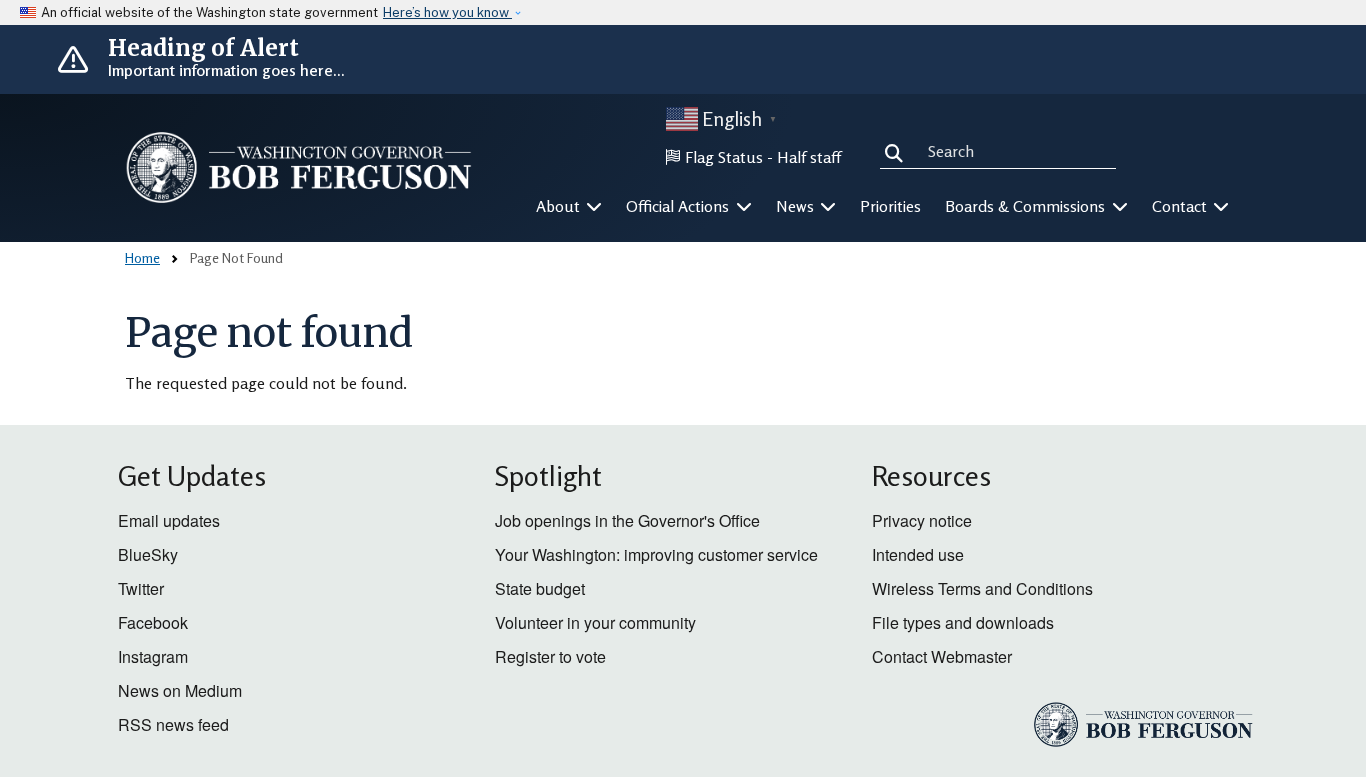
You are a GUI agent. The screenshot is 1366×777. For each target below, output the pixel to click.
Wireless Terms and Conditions (982, 588)
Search (898, 150)
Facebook (153, 622)
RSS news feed (173, 724)
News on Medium (180, 690)
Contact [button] (1181, 206)
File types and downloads (963, 622)
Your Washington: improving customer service (656, 554)
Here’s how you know (447, 12)
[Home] (299, 167)
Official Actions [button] (679, 206)
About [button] (560, 206)
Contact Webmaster (942, 656)
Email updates (169, 520)
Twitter (141, 588)
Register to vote (550, 656)
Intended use (918, 554)
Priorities (890, 206)
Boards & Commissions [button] (1027, 206)
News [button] (797, 206)
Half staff (809, 157)
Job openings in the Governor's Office (627, 520)
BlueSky (148, 554)
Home (142, 257)
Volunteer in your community (595, 622)
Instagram (153, 656)
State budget (540, 588)
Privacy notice (922, 520)
